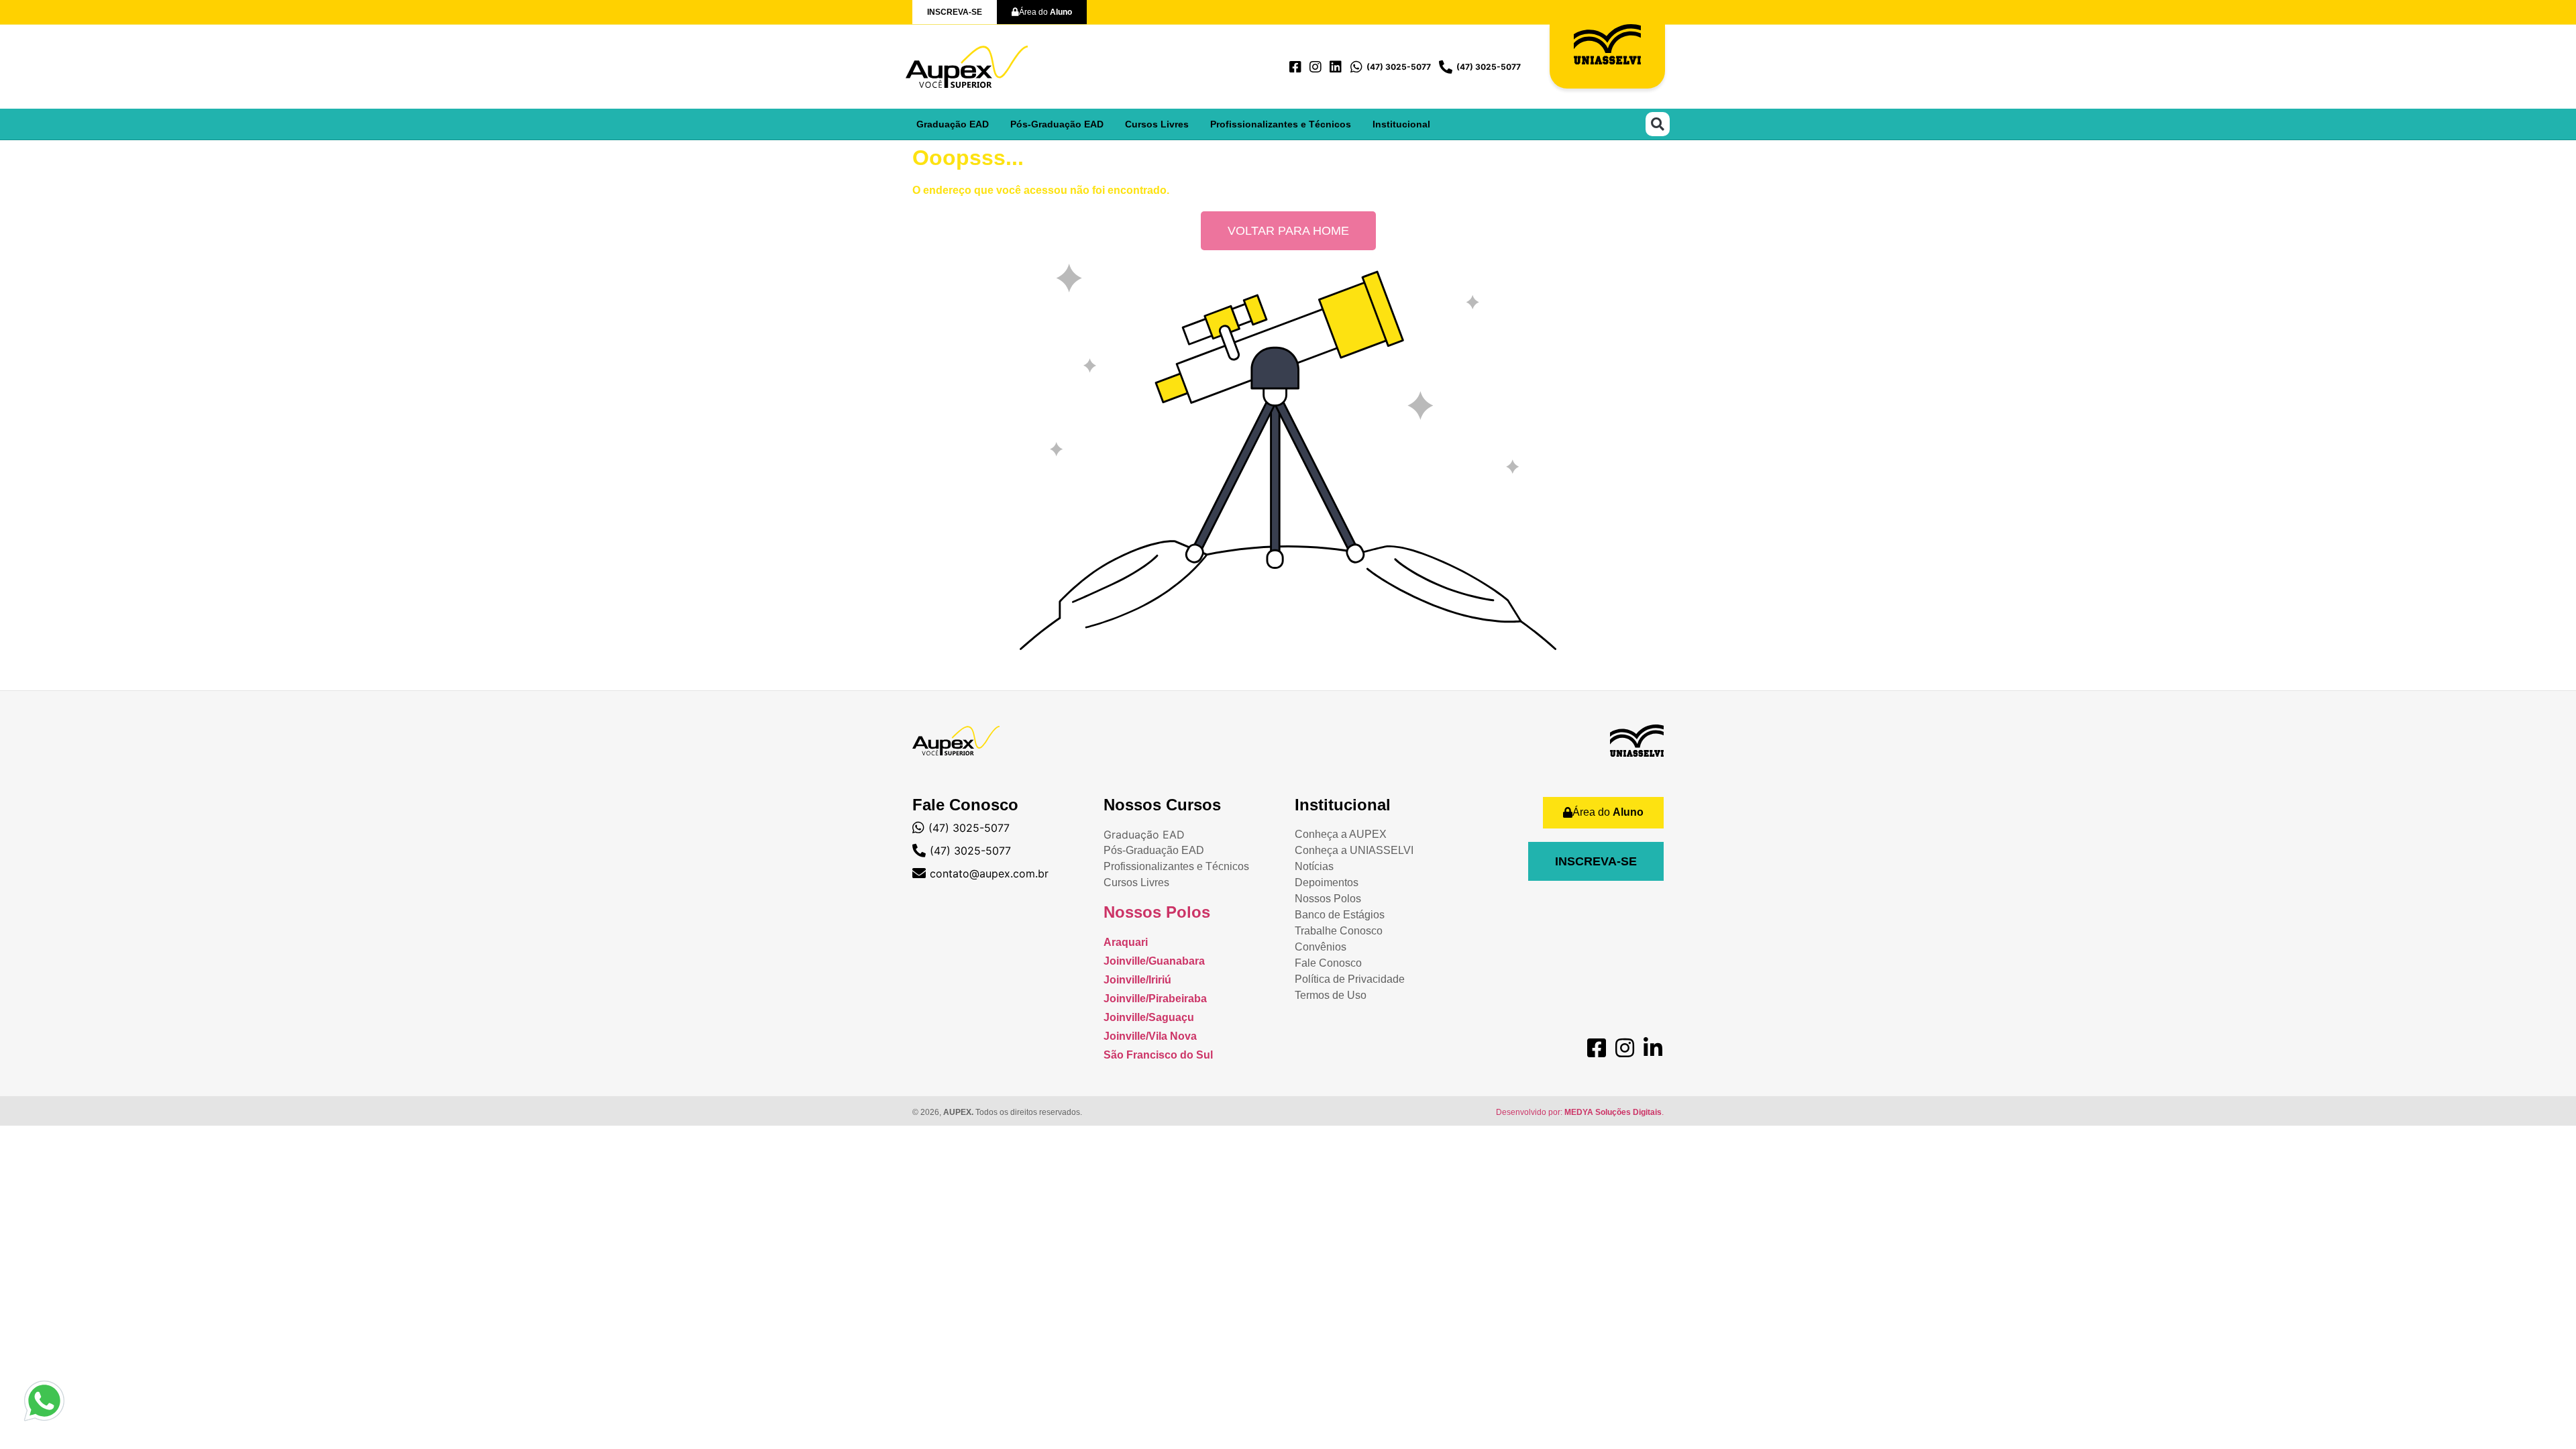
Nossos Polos (1157, 912)
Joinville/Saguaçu (1149, 1017)
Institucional (1401, 124)
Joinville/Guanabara (1154, 961)
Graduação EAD (953, 124)
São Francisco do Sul (1158, 1055)
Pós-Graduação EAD (1057, 124)
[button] (1658, 124)
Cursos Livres (1157, 124)
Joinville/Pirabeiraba (1155, 999)
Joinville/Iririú (1137, 980)
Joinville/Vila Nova (1150, 1036)
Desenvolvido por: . (1580, 1112)
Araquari (1126, 942)
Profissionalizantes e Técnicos (1281, 124)
